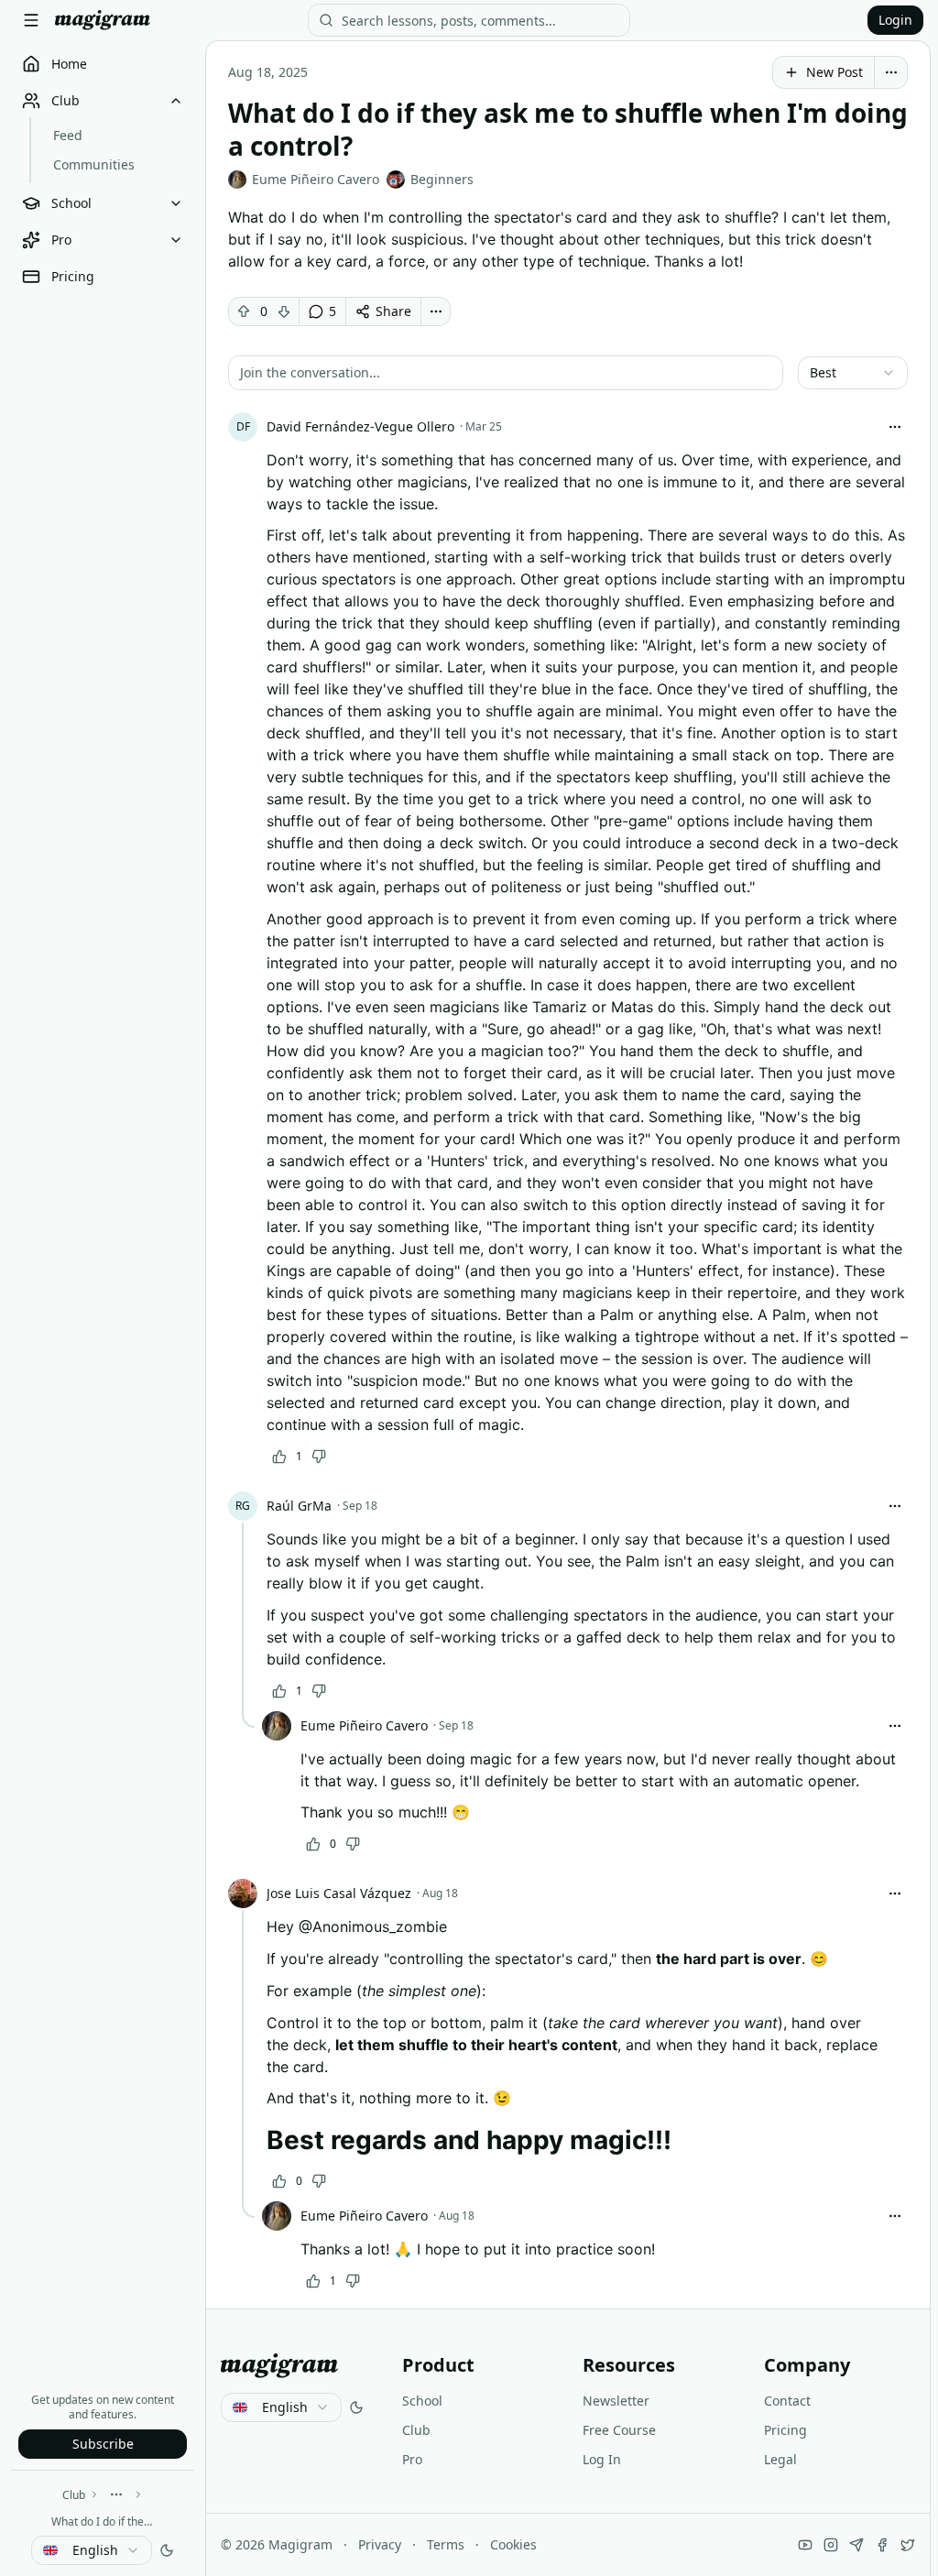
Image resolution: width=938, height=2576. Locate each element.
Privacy (380, 2544)
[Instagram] (831, 2545)
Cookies (513, 2544)
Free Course (619, 2430)
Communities (94, 164)
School (422, 2401)
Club (74, 2495)
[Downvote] (284, 311)
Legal (780, 2459)
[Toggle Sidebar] (31, 20)
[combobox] (92, 2550)
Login (895, 20)
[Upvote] (244, 311)
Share (393, 311)
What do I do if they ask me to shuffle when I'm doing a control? (103, 2521)
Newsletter (616, 2401)
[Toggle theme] (167, 2550)
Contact (787, 2401)
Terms (446, 2544)
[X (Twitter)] (908, 2545)
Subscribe (103, 2444)
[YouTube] (805, 2545)
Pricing (785, 2430)
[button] (506, 373)
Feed (68, 135)
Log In (602, 2459)
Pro (412, 2459)
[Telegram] (856, 2545)
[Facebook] (882, 2545)
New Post (834, 72)
